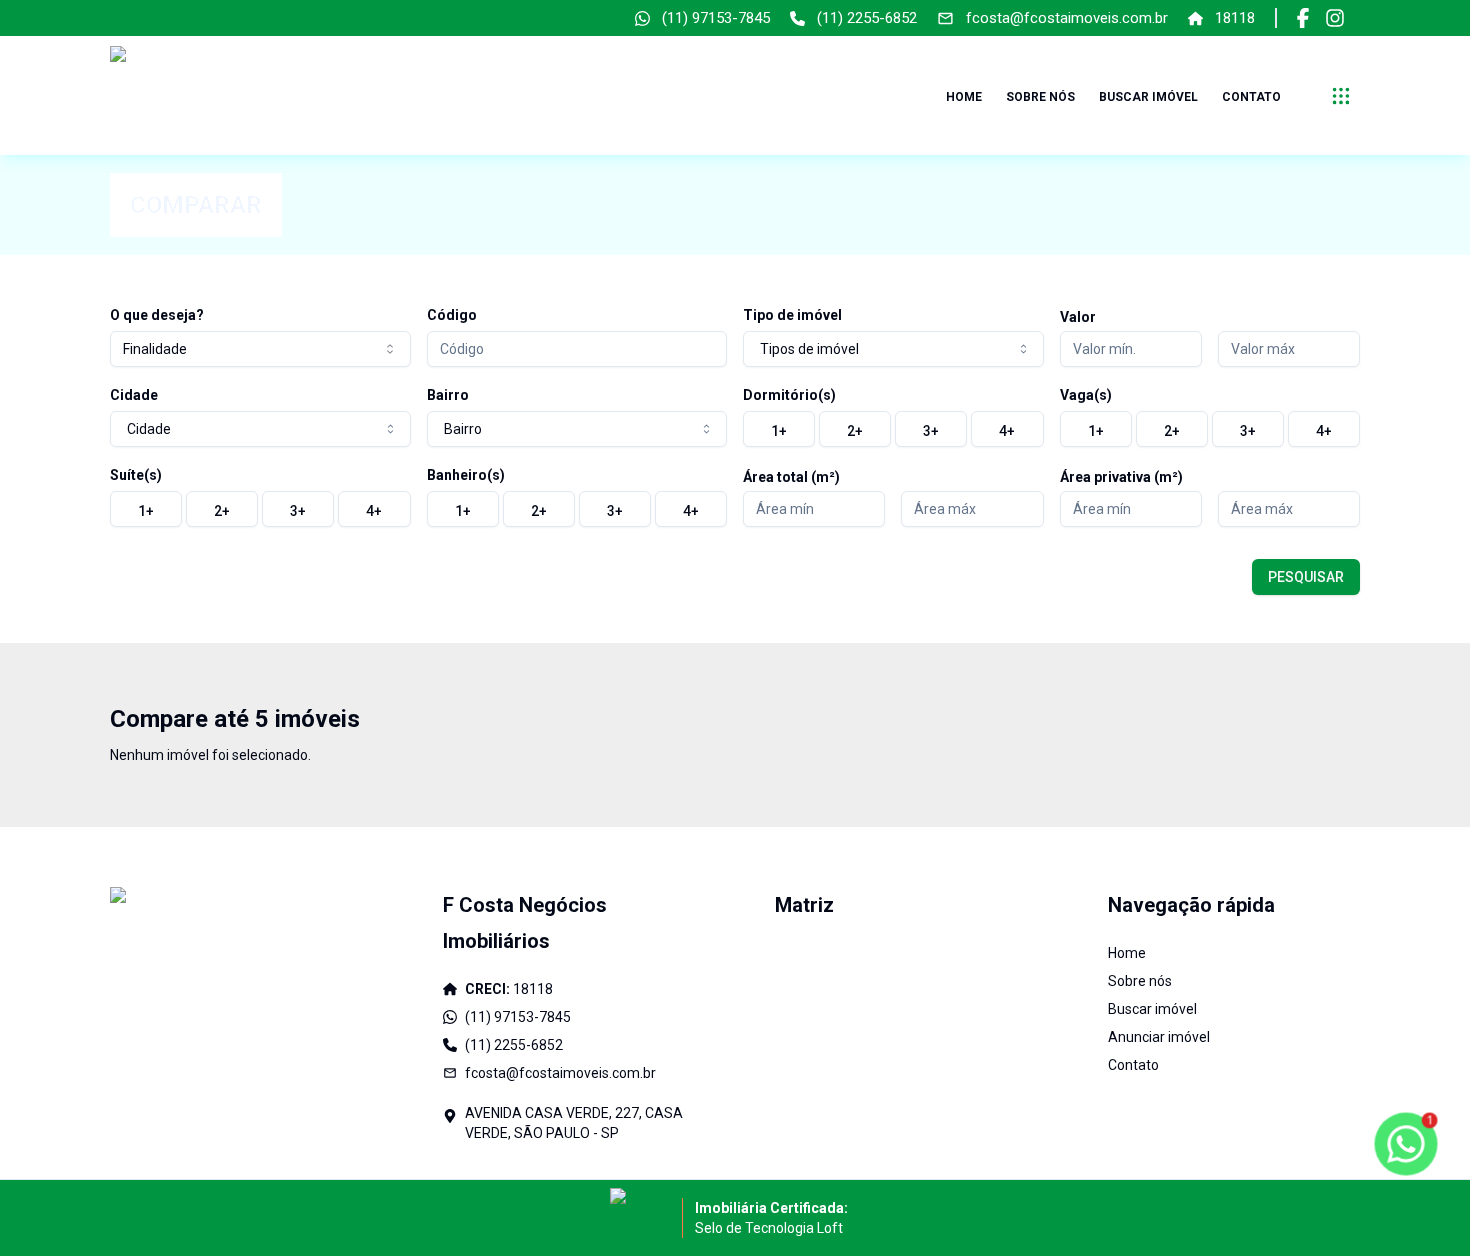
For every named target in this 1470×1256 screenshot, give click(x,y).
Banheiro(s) (466, 475)
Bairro (448, 395)
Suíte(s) (136, 475)
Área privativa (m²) (1121, 477)
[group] (893, 429)
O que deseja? (157, 315)
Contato (1251, 97)
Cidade (134, 395)
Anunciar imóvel (1159, 1037)
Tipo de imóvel (792, 315)
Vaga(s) (1086, 395)
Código (452, 315)
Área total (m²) (791, 477)
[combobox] (260, 349)
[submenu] (1341, 96)
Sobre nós (1040, 97)
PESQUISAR (1306, 577)
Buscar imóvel (1148, 97)
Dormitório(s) (789, 395)
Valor (1078, 317)
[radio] (779, 429)
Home (964, 97)
